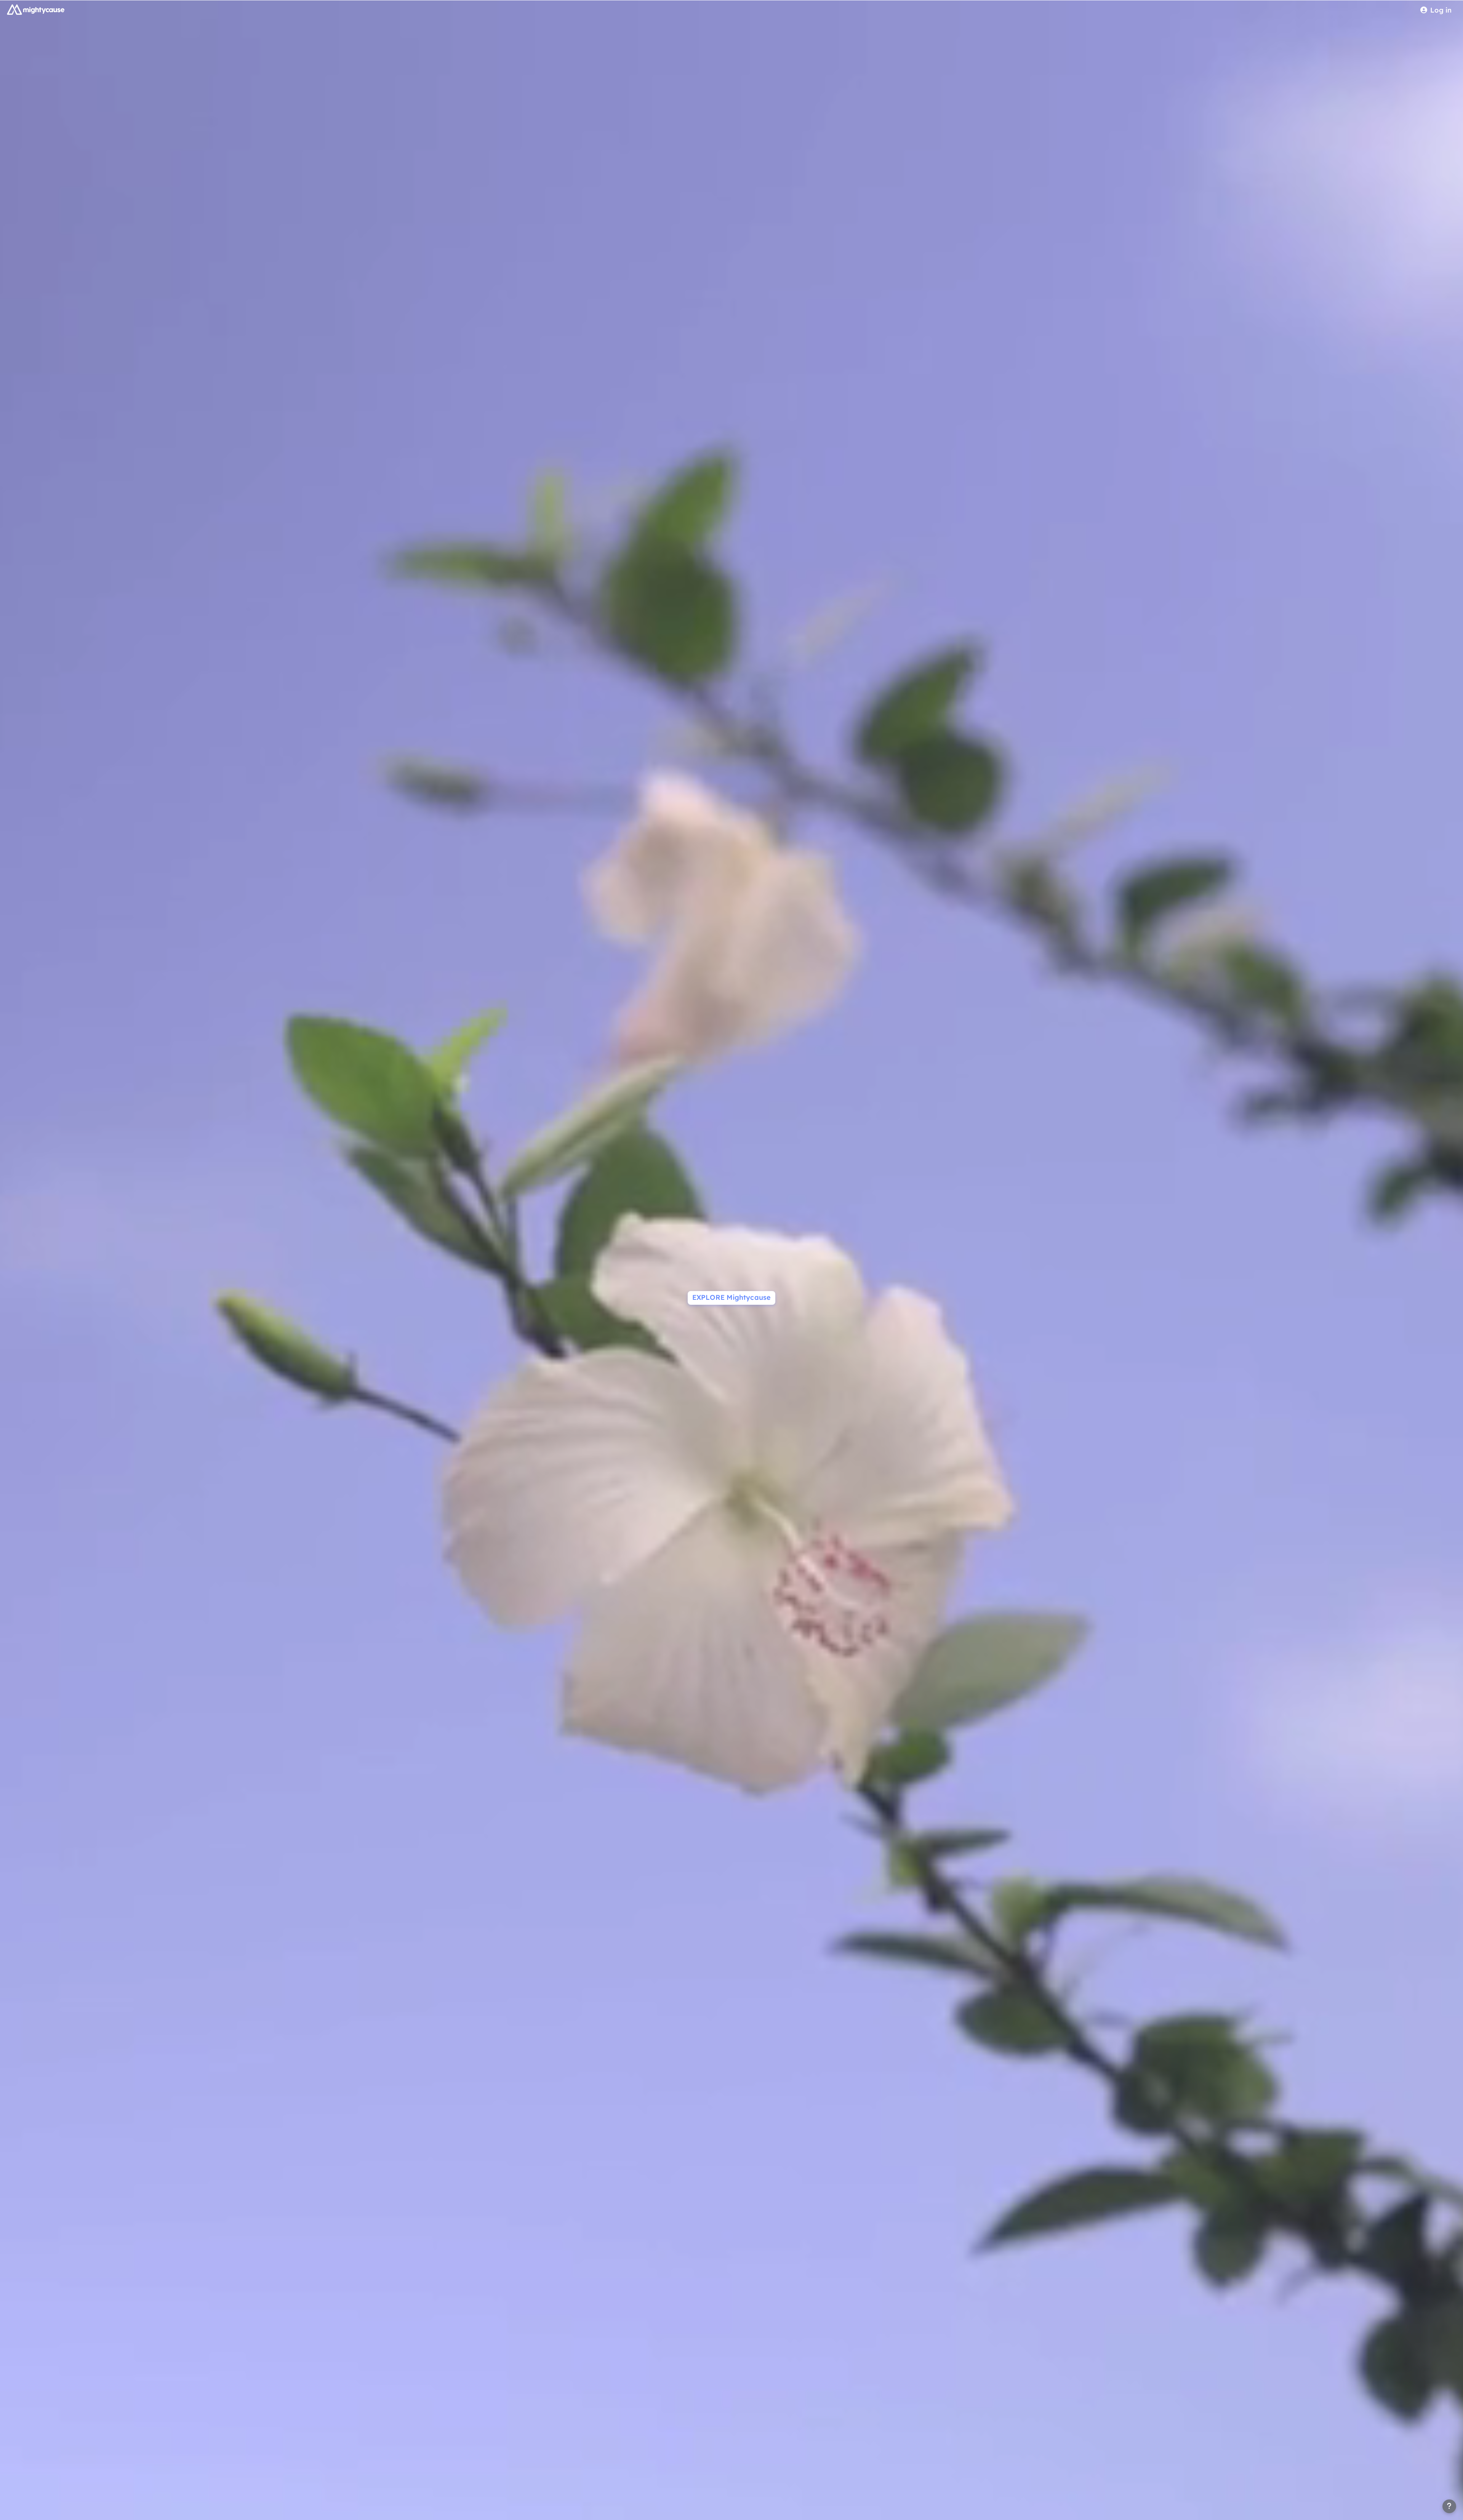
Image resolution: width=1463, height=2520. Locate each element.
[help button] (1449, 2506)
